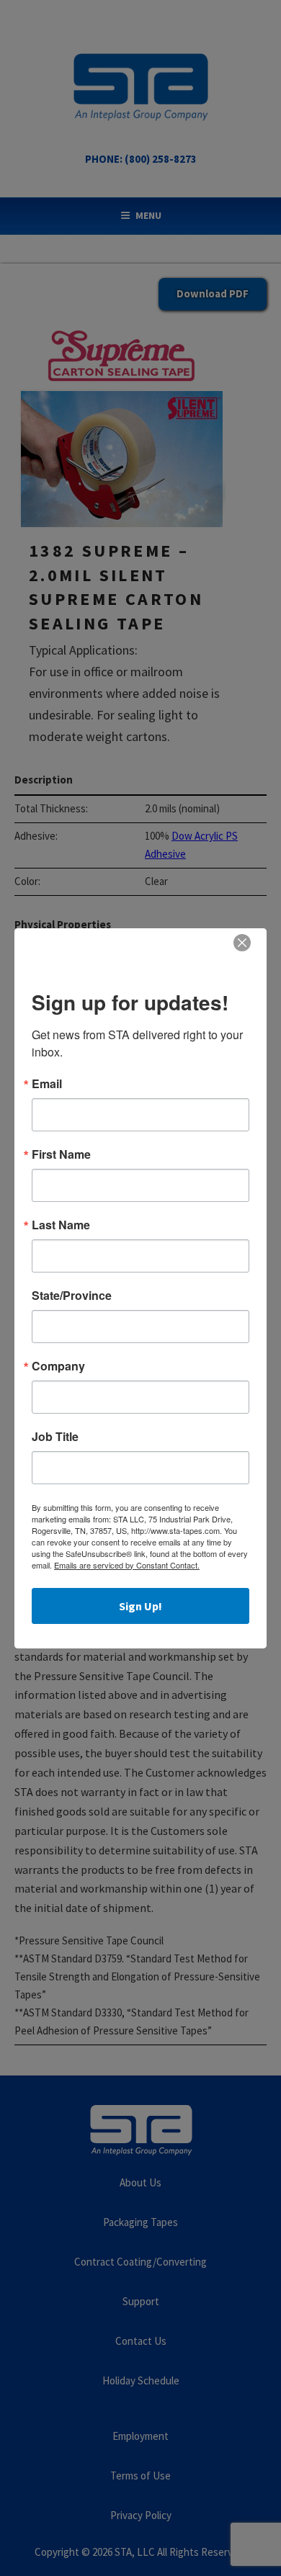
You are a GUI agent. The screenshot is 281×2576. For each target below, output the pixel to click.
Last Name (61, 1225)
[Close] (242, 943)
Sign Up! (140, 1606)
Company (58, 1366)
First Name (61, 1154)
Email (47, 1084)
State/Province (72, 1296)
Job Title (55, 1437)
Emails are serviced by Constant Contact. (127, 1565)
